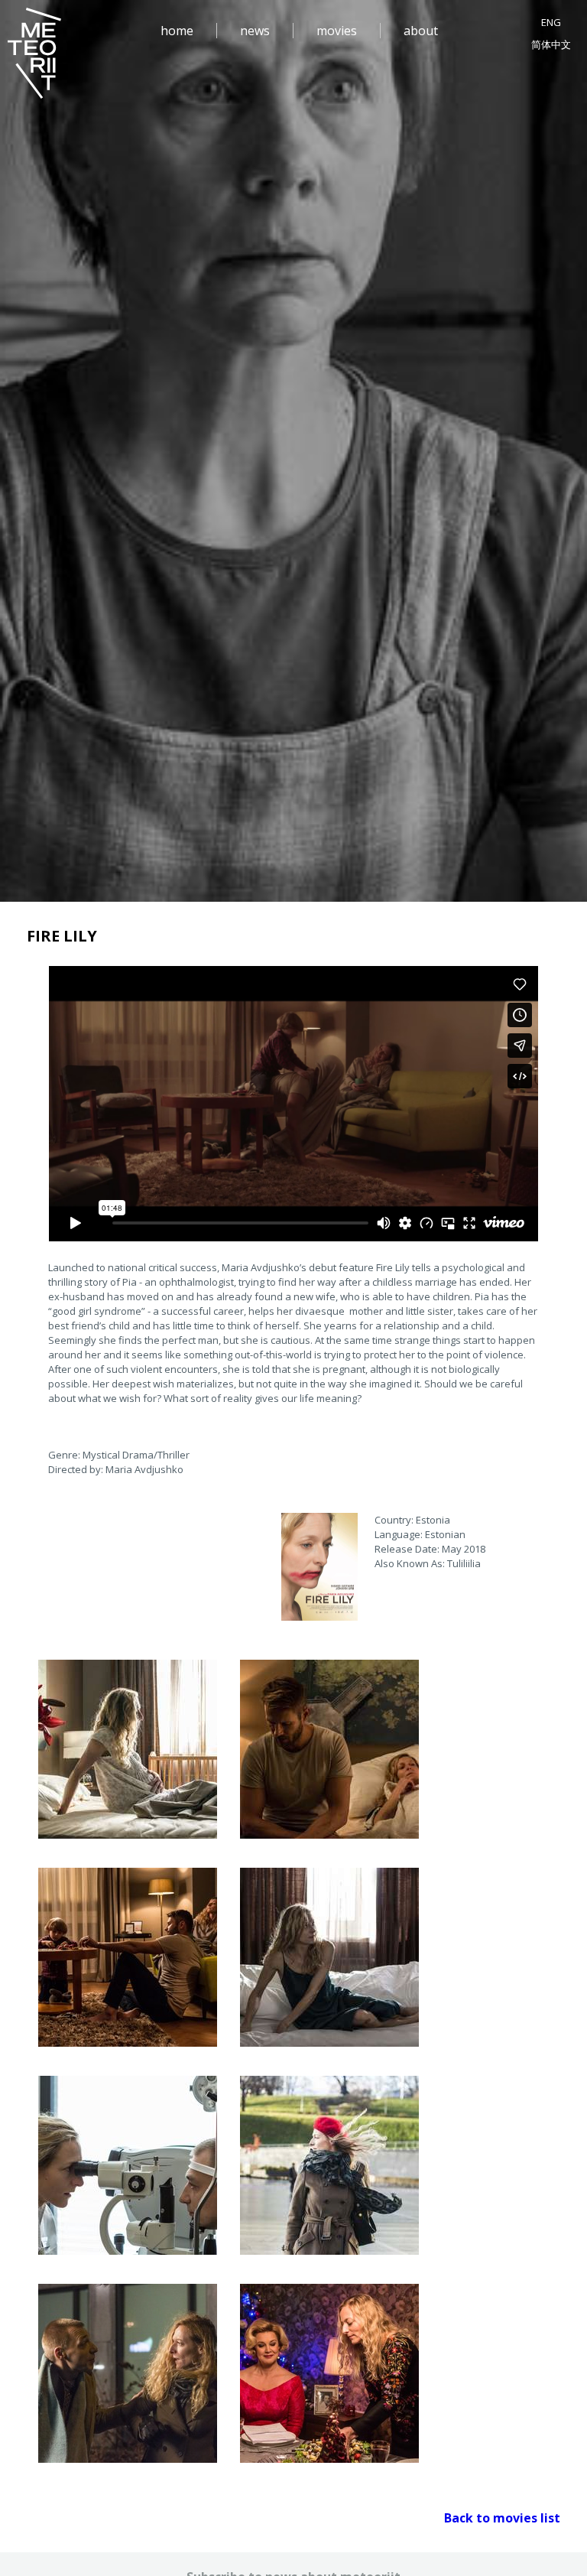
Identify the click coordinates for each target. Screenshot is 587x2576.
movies (337, 31)
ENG (551, 22)
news (255, 31)
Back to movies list (502, 2518)
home (177, 31)
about (421, 31)
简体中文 (551, 44)
